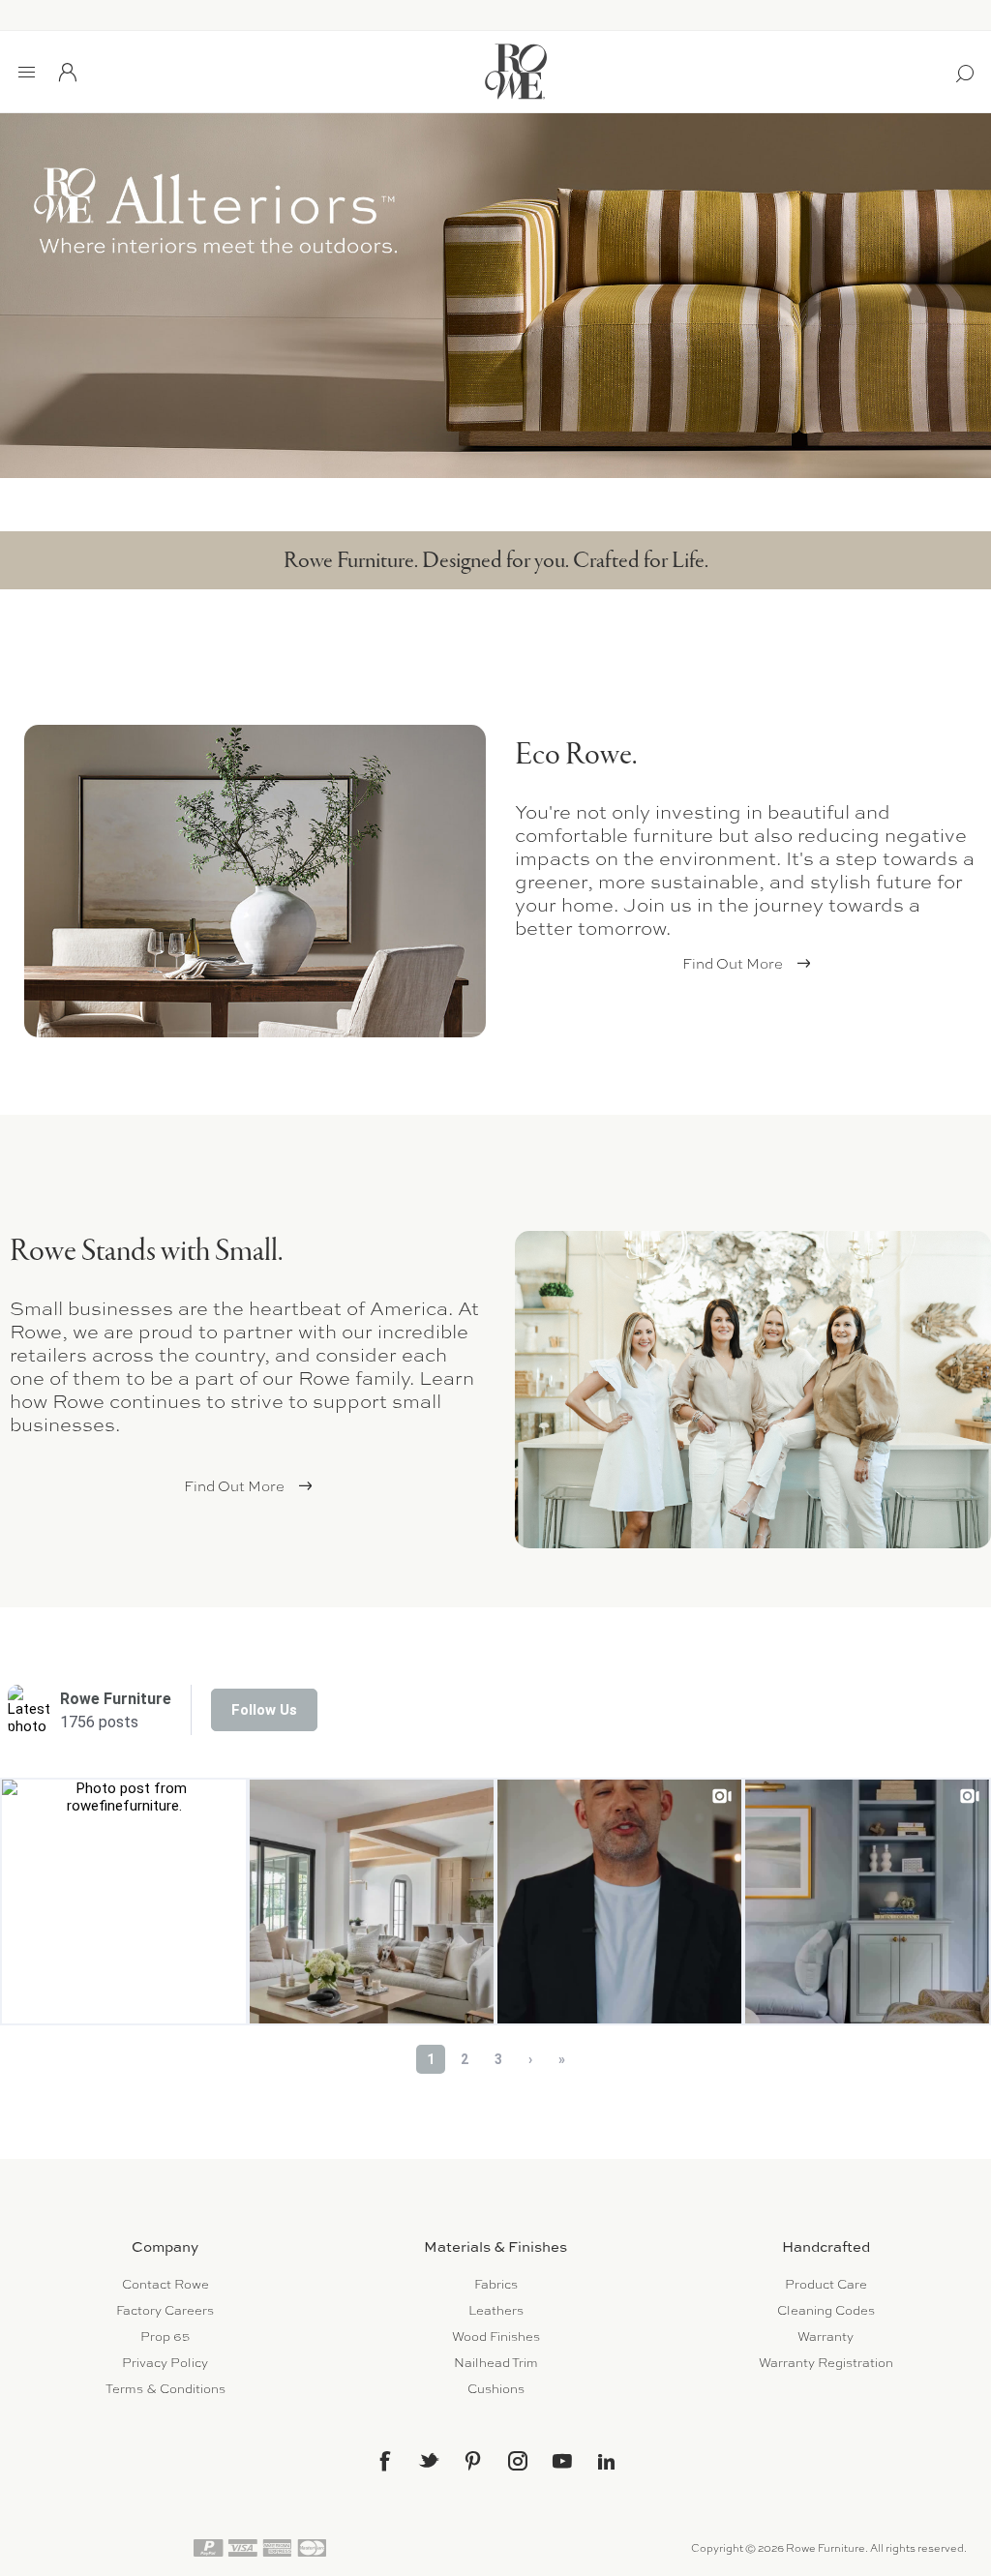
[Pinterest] (473, 2461)
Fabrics (496, 2284)
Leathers (496, 2310)
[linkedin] (607, 2462)
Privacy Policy (165, 2363)
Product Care (826, 2284)
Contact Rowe (165, 2284)
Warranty (826, 2336)
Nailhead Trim (496, 2363)
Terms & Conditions (165, 2389)
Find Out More (733, 964)
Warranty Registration (826, 2363)
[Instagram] (518, 2461)
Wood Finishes (496, 2336)
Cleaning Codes (826, 2310)
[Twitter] (429, 2460)
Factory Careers (165, 2310)
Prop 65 (165, 2336)
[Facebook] (384, 2461)
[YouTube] (562, 2461)
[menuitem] (165, 2284)
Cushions (496, 2389)
